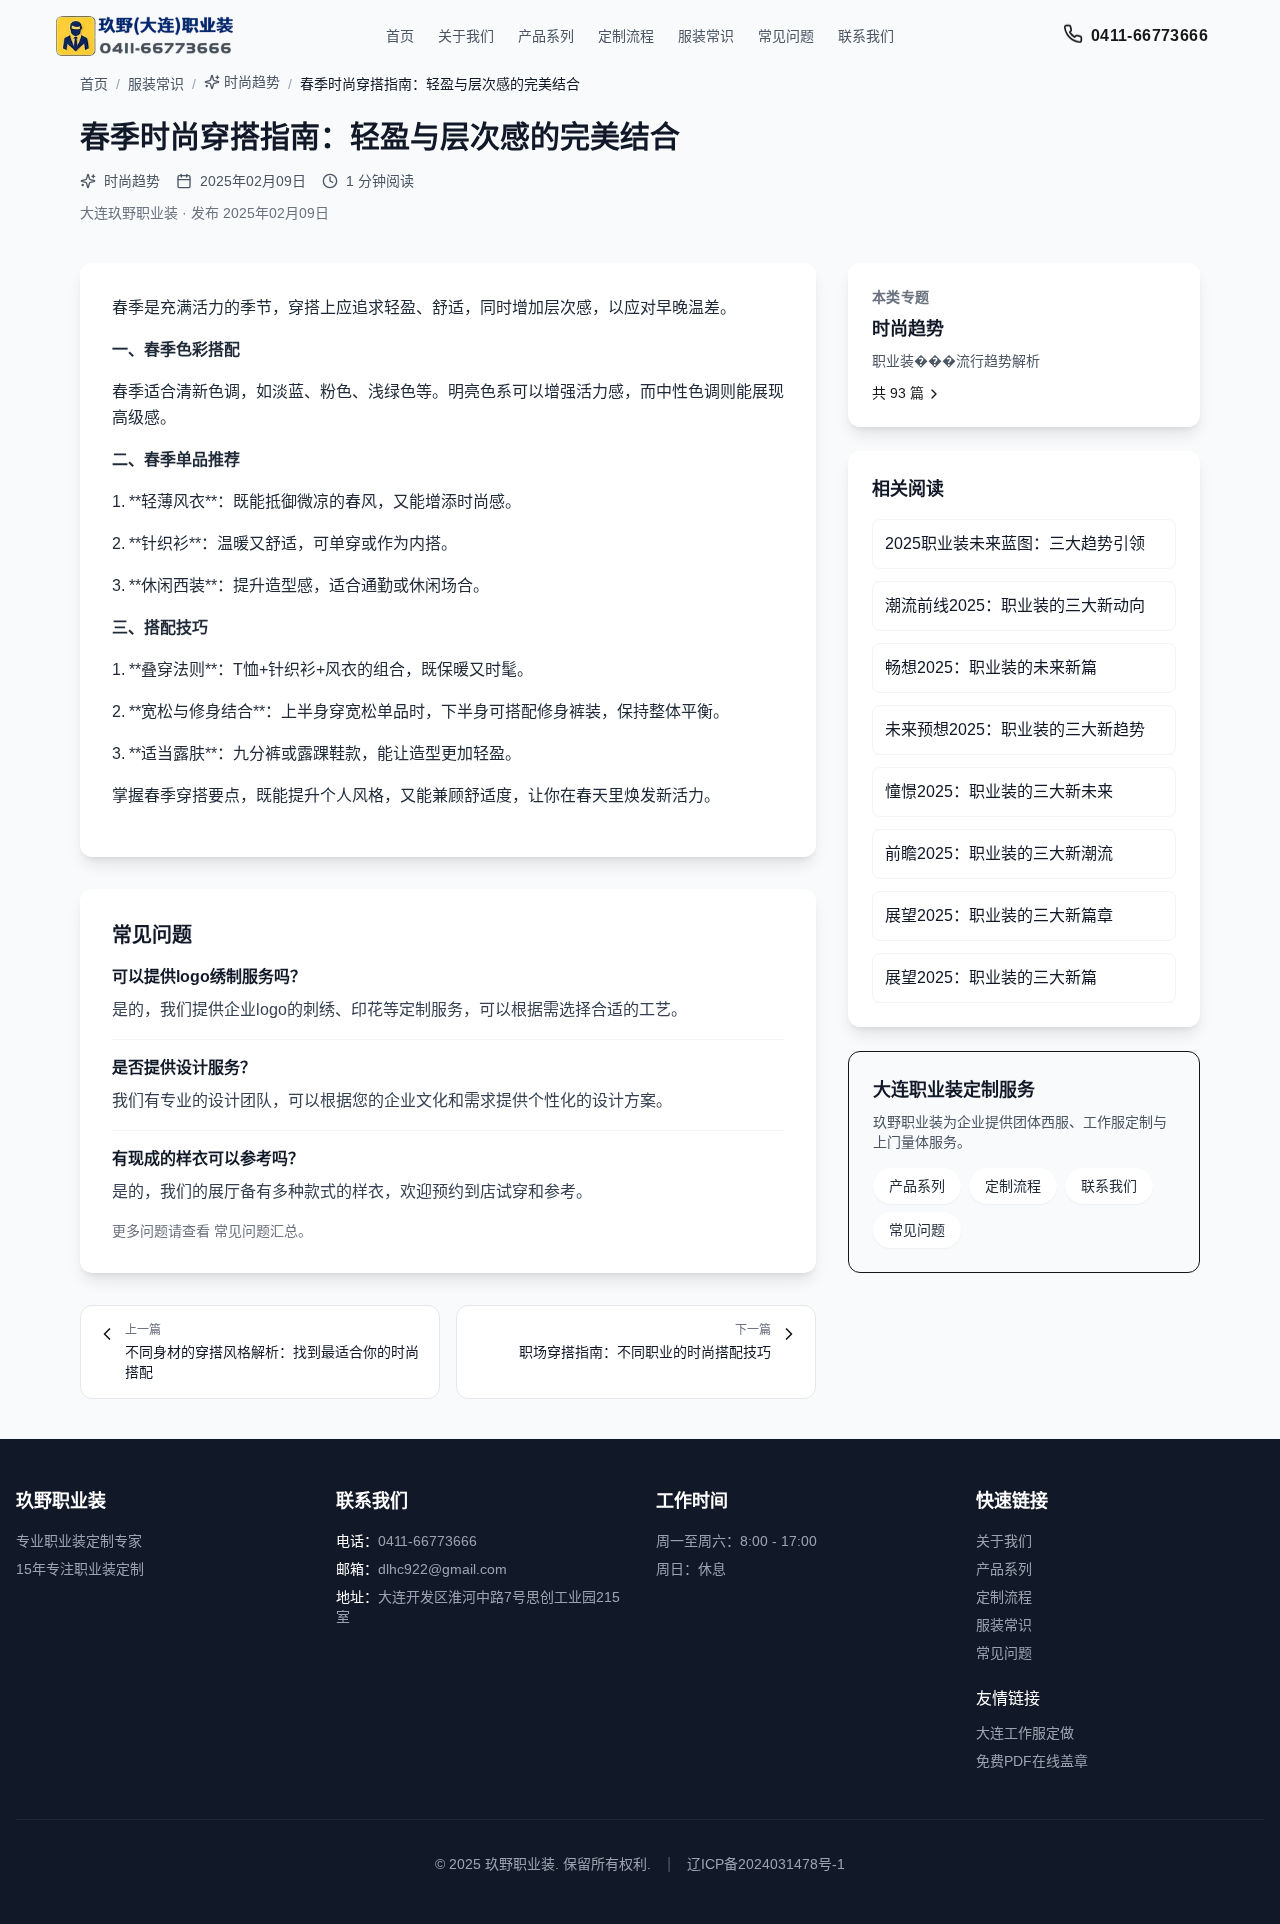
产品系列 (546, 36)
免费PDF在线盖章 (1032, 1761)
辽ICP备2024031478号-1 (766, 1864)
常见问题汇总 (256, 1231)
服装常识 (706, 36)
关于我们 (466, 36)
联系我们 (866, 36)
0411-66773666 (1149, 35)
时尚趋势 (252, 82)
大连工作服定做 (1025, 1733)
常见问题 (786, 36)
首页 (400, 36)
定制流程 (626, 36)
